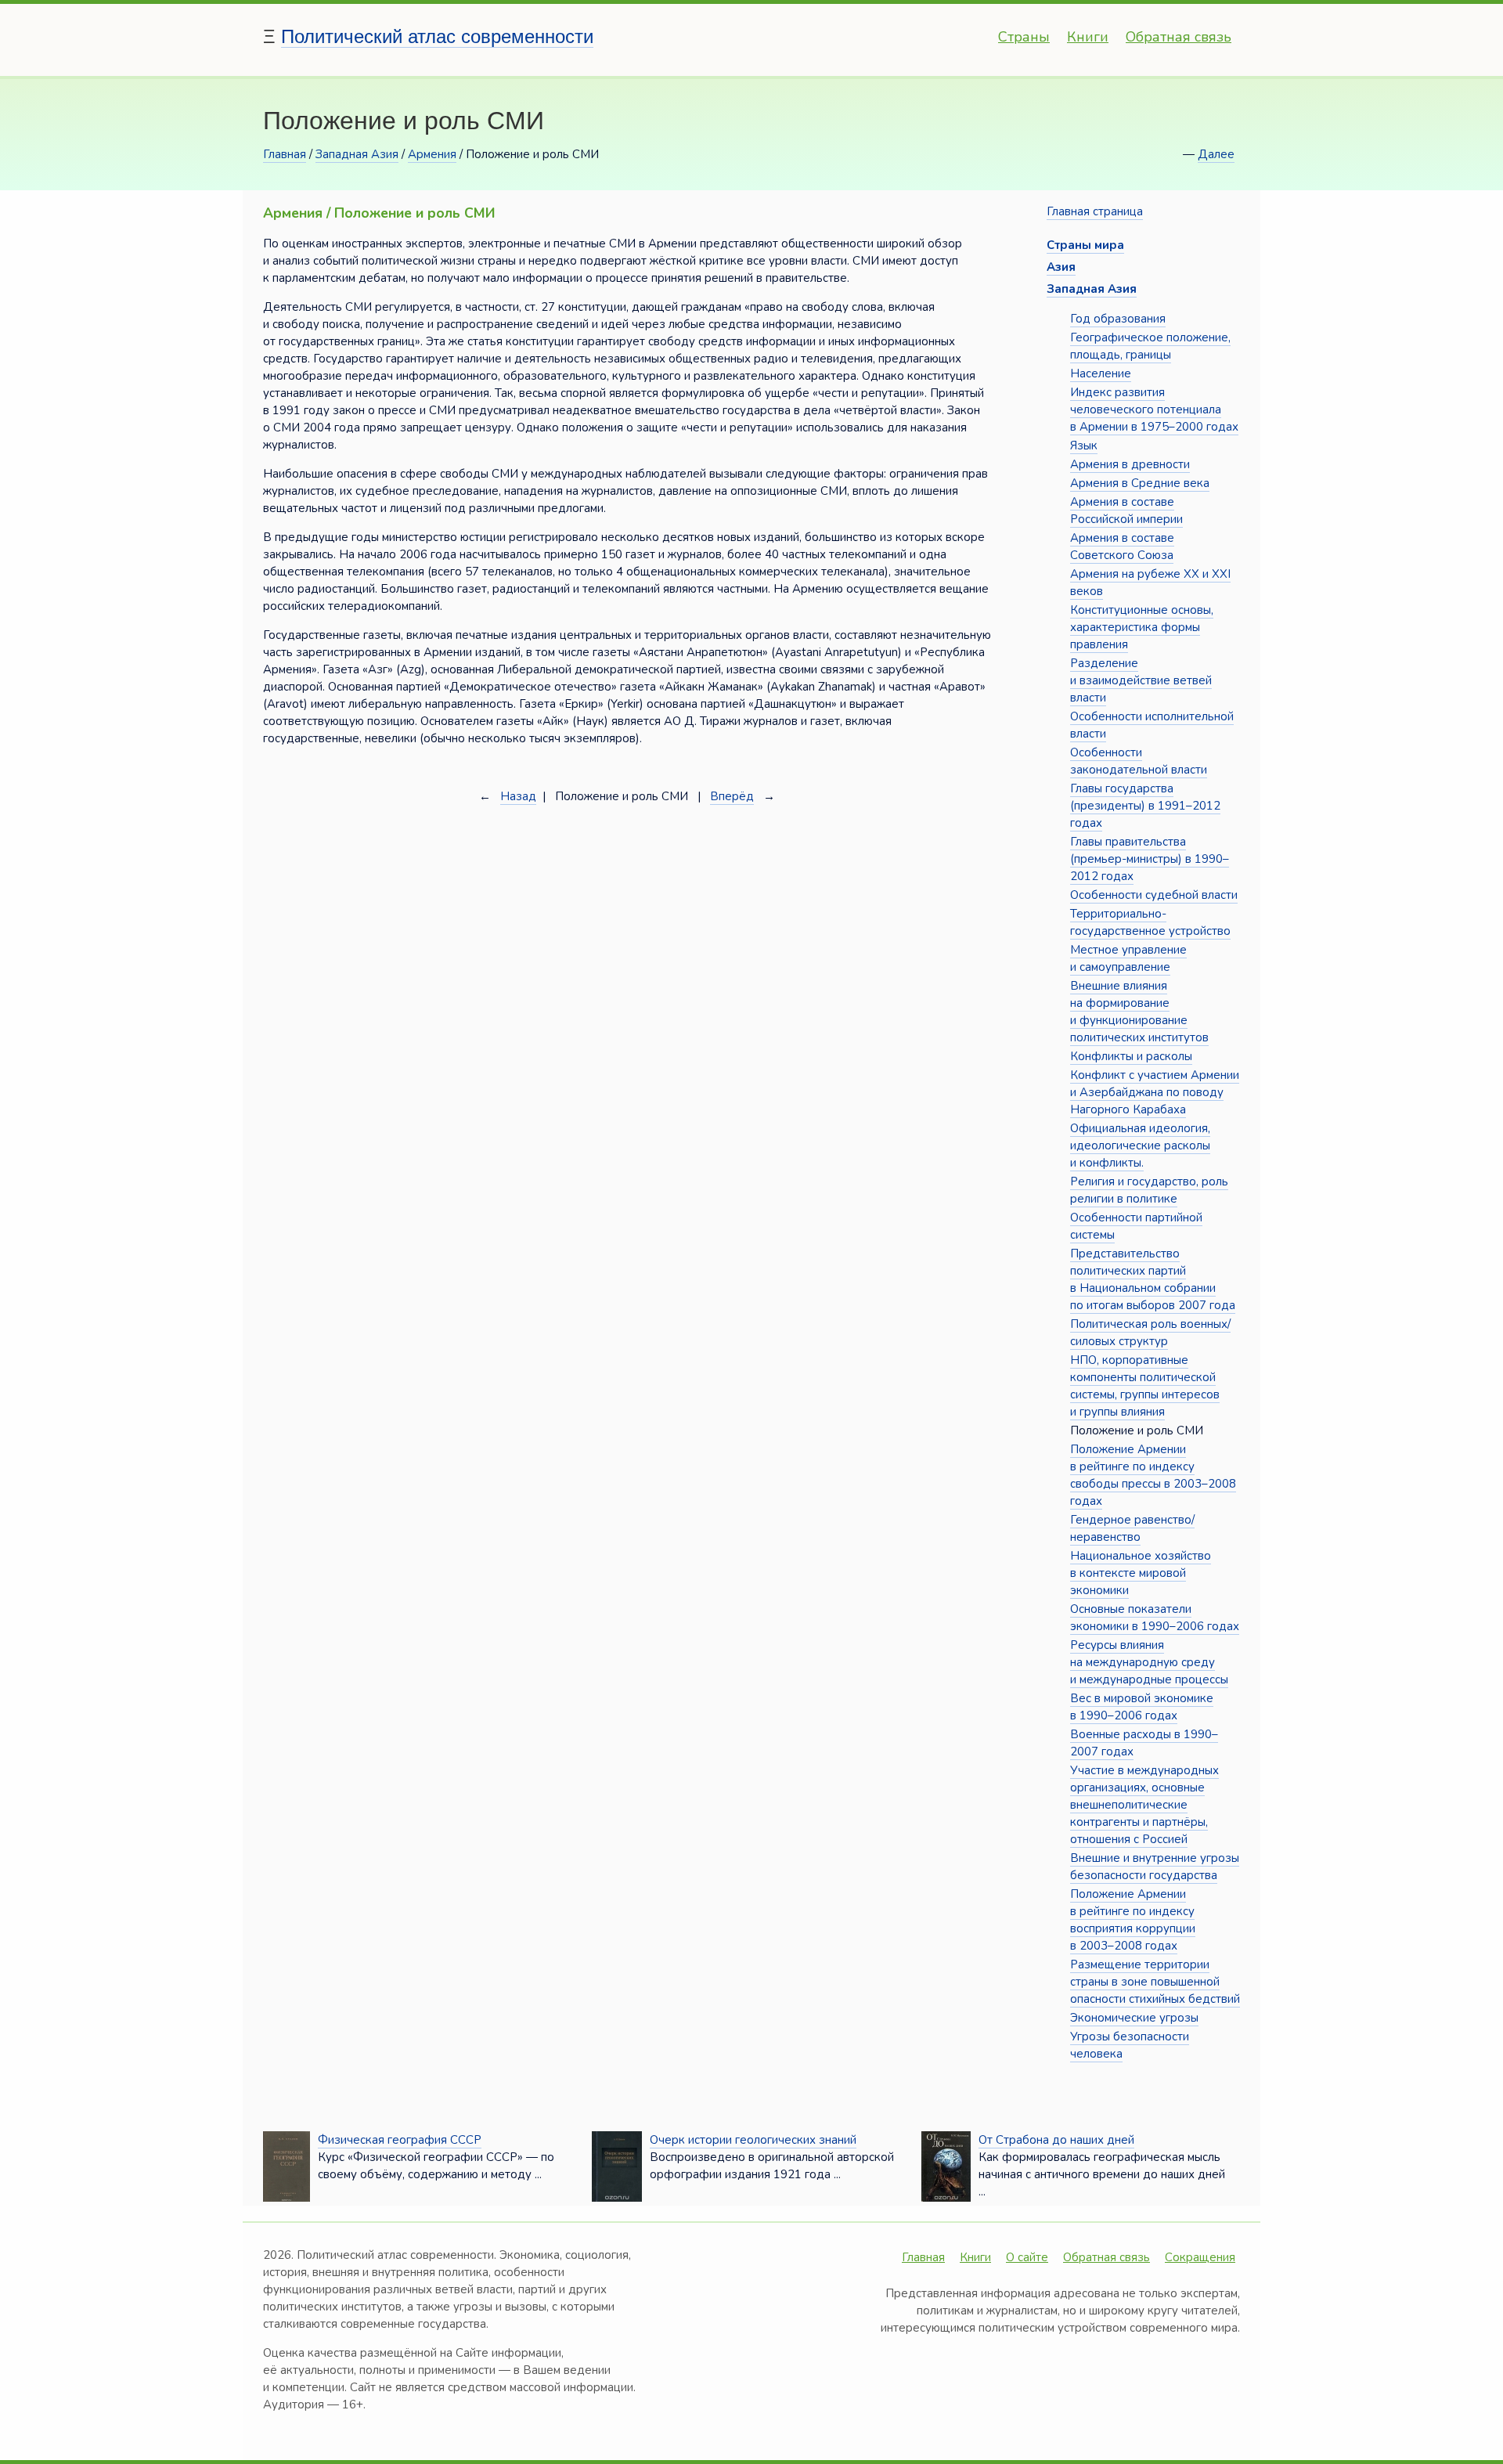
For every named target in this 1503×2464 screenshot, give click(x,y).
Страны (1024, 37)
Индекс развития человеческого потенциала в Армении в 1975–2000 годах (1154, 409)
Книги (1088, 37)
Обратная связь (1179, 37)
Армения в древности (1130, 464)
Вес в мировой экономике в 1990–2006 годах (1142, 1707)
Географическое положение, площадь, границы (1150, 346)
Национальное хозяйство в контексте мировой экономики (1141, 1573)
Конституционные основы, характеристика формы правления (1142, 627)
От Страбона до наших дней (1056, 2140)
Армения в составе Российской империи (1126, 510)
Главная (285, 154)
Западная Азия (357, 154)
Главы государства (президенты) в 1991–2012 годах (1145, 806)
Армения (432, 154)
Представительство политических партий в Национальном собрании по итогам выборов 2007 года (1153, 1279)
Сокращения (1200, 2257)
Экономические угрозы (1134, 2018)
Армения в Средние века (1140, 483)
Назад (518, 796)
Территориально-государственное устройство (1150, 922)
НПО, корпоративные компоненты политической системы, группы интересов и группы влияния (1145, 1386)
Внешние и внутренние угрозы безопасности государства (1155, 1867)
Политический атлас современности (437, 36)
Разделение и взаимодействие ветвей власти (1141, 680)
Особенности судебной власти (1154, 895)
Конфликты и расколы (1131, 1056)
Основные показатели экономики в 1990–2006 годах (1155, 1618)
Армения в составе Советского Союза (1122, 547)
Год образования (1118, 319)
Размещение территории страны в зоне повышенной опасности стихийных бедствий (1155, 1982)
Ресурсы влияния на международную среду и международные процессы (1149, 1662)
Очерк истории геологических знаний (753, 2140)
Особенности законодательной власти (1139, 761)
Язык (1084, 446)
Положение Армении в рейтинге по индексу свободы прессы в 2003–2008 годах (1153, 1475)
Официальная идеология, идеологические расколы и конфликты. (1140, 1145)
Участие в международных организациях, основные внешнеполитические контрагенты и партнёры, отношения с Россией (1144, 1805)
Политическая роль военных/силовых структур (1150, 1333)
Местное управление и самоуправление (1128, 958)
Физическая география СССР (400, 2140)
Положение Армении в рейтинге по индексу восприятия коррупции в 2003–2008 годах (1133, 1920)
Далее (1216, 154)
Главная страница (1095, 211)
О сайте (1027, 2257)
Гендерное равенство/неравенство (1132, 1528)
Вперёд (732, 796)
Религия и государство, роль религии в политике (1149, 1190)
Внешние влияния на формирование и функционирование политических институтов (1139, 1012)
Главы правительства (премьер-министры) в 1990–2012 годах (1150, 859)
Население (1101, 373)
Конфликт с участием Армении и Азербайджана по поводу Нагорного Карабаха (1155, 1092)
